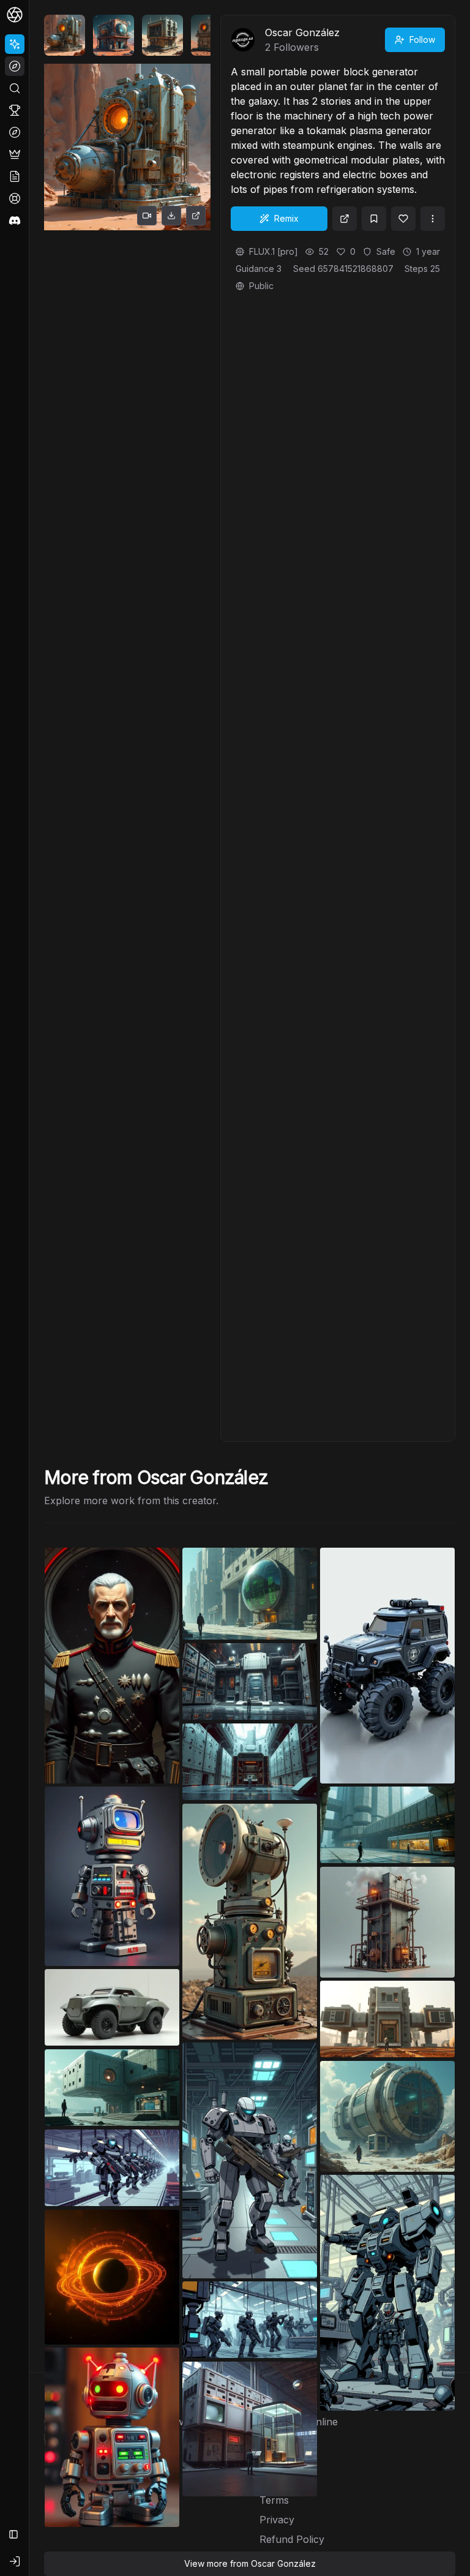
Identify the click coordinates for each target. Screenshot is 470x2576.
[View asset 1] (65, 35)
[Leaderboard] (15, 110)
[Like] (403, 219)
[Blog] (15, 176)
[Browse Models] (15, 132)
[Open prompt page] (345, 219)
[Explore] (15, 66)
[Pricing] (15, 154)
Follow (422, 40)
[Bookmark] (374, 219)
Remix (286, 218)
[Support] (15, 198)
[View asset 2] (114, 35)
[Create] (15, 44)
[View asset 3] (162, 35)
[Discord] (15, 220)
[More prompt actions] (433, 219)
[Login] (15, 2561)
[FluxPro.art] (15, 15)
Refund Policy (292, 2539)
